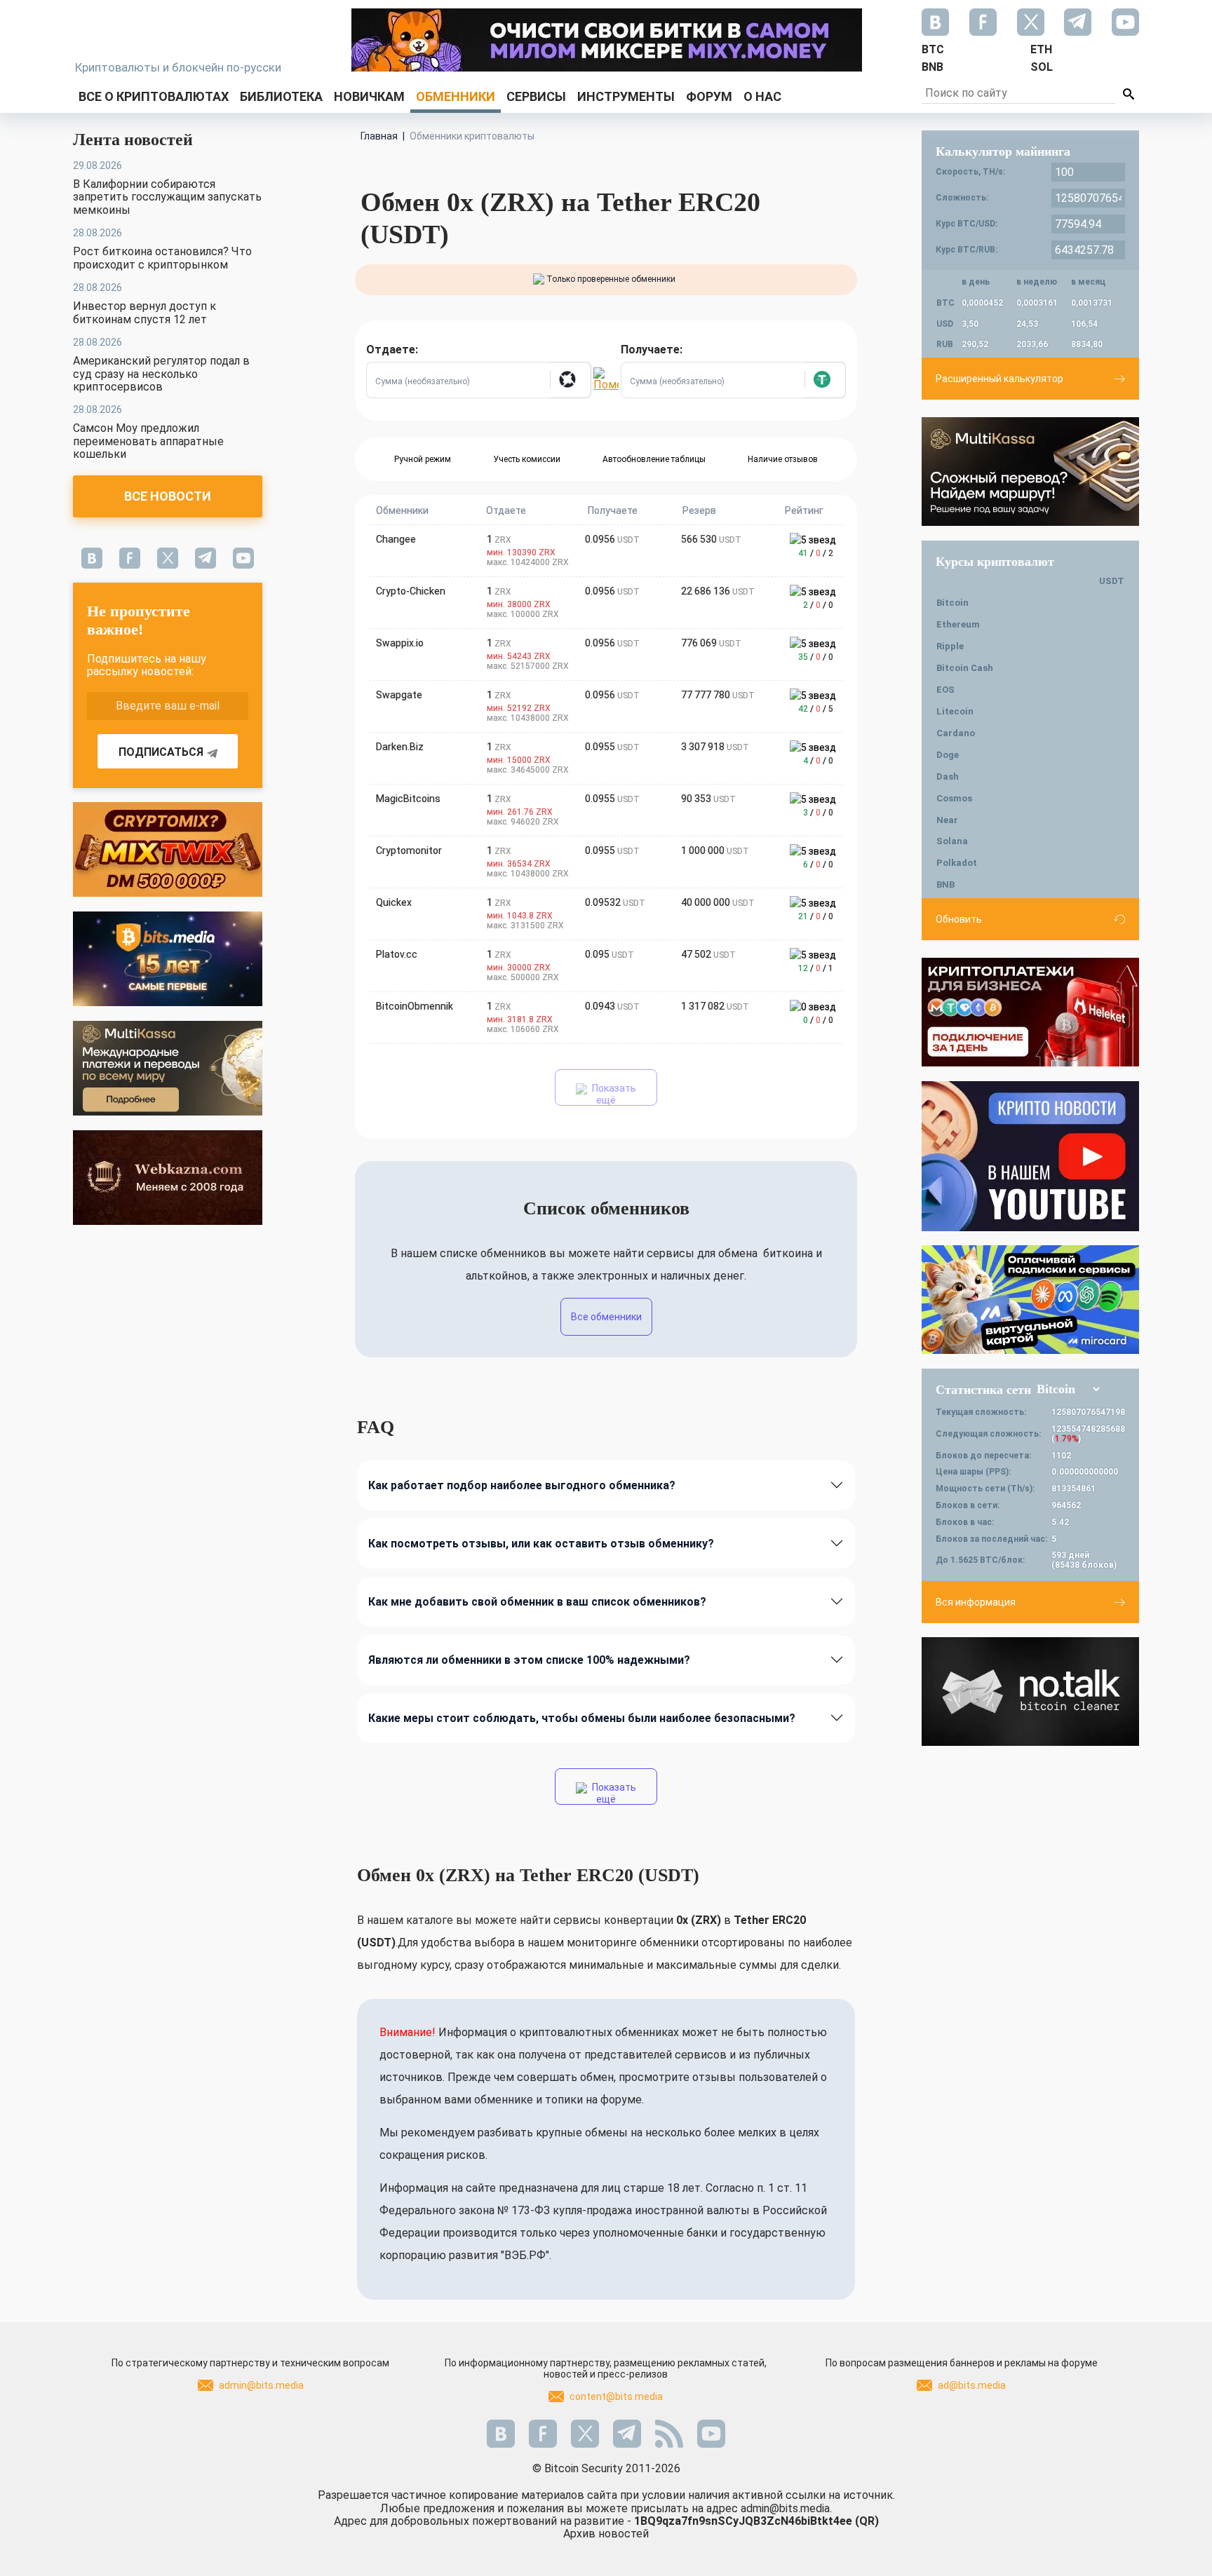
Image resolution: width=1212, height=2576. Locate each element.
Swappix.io (400, 643)
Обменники (456, 96)
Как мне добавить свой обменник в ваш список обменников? (537, 1602)
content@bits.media (616, 2397)
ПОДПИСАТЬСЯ (161, 752)
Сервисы (536, 96)
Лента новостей (133, 140)
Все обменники (606, 1317)
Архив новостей (606, 2534)
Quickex (394, 902)
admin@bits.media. (786, 2508)
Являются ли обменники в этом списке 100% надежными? (529, 1660)
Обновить (959, 919)
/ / (816, 553)
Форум (709, 96)
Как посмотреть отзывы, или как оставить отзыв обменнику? (541, 1544)
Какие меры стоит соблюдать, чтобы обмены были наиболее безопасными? (582, 1718)
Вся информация (976, 1602)
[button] (570, 380)
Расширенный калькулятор (999, 379)
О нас (762, 96)
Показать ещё (613, 1094)
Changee (396, 539)
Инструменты (626, 96)
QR (867, 2521)
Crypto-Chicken (411, 591)
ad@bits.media (972, 2385)
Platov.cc (397, 954)
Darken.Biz (400, 747)
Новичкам (369, 96)
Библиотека (281, 96)
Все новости (168, 496)
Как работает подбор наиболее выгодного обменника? (522, 1485)
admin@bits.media (261, 2385)
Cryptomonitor (409, 850)
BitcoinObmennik (415, 1006)
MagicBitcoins (408, 799)
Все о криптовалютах (154, 96)
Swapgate (399, 695)
